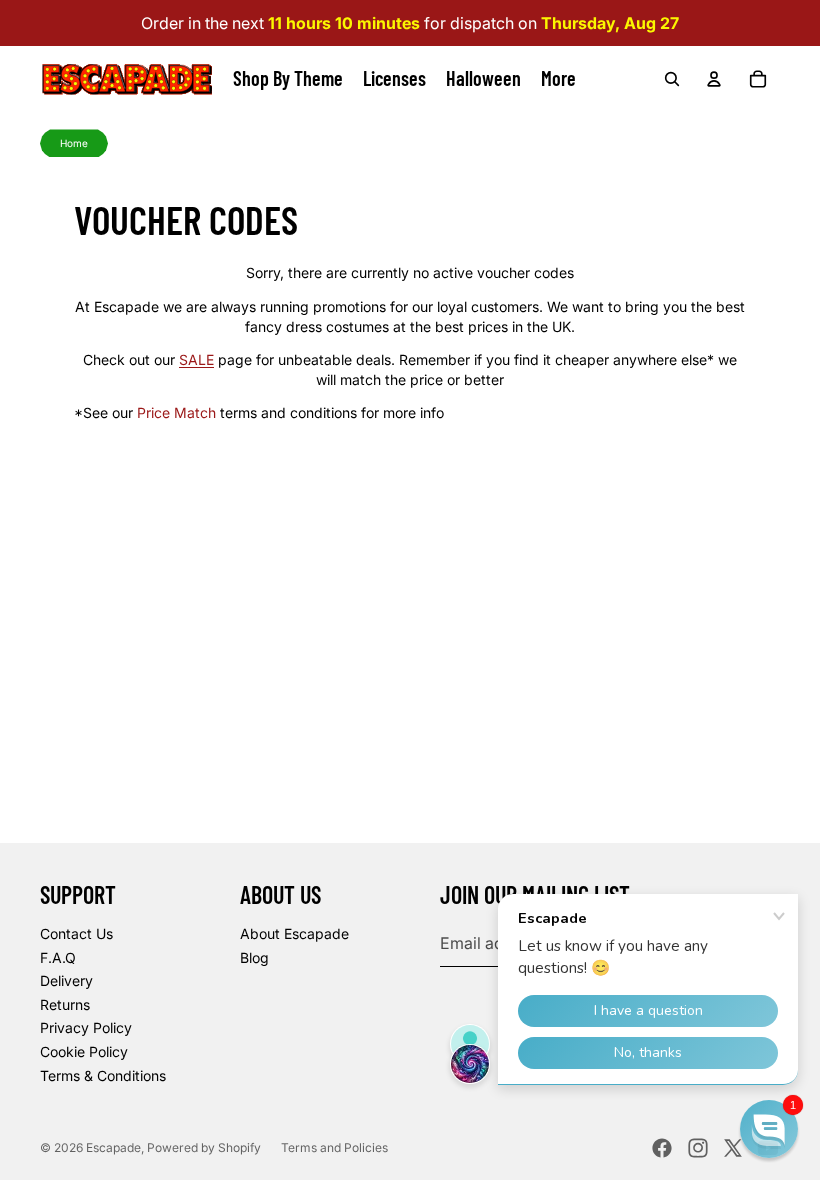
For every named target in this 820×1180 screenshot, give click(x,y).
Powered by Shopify (204, 1147)
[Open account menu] (714, 79)
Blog (254, 957)
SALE (196, 359)
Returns (65, 1004)
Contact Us (76, 933)
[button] (769, 1129)
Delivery (66, 980)
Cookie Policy (84, 1051)
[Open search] (672, 79)
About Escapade (294, 933)
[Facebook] (662, 1148)
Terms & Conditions (103, 1075)
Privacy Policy (86, 1027)
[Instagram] (698, 1148)
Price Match (176, 412)
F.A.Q (58, 957)
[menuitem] (558, 79)
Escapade (113, 1147)
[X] (733, 1148)
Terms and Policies (334, 1147)
